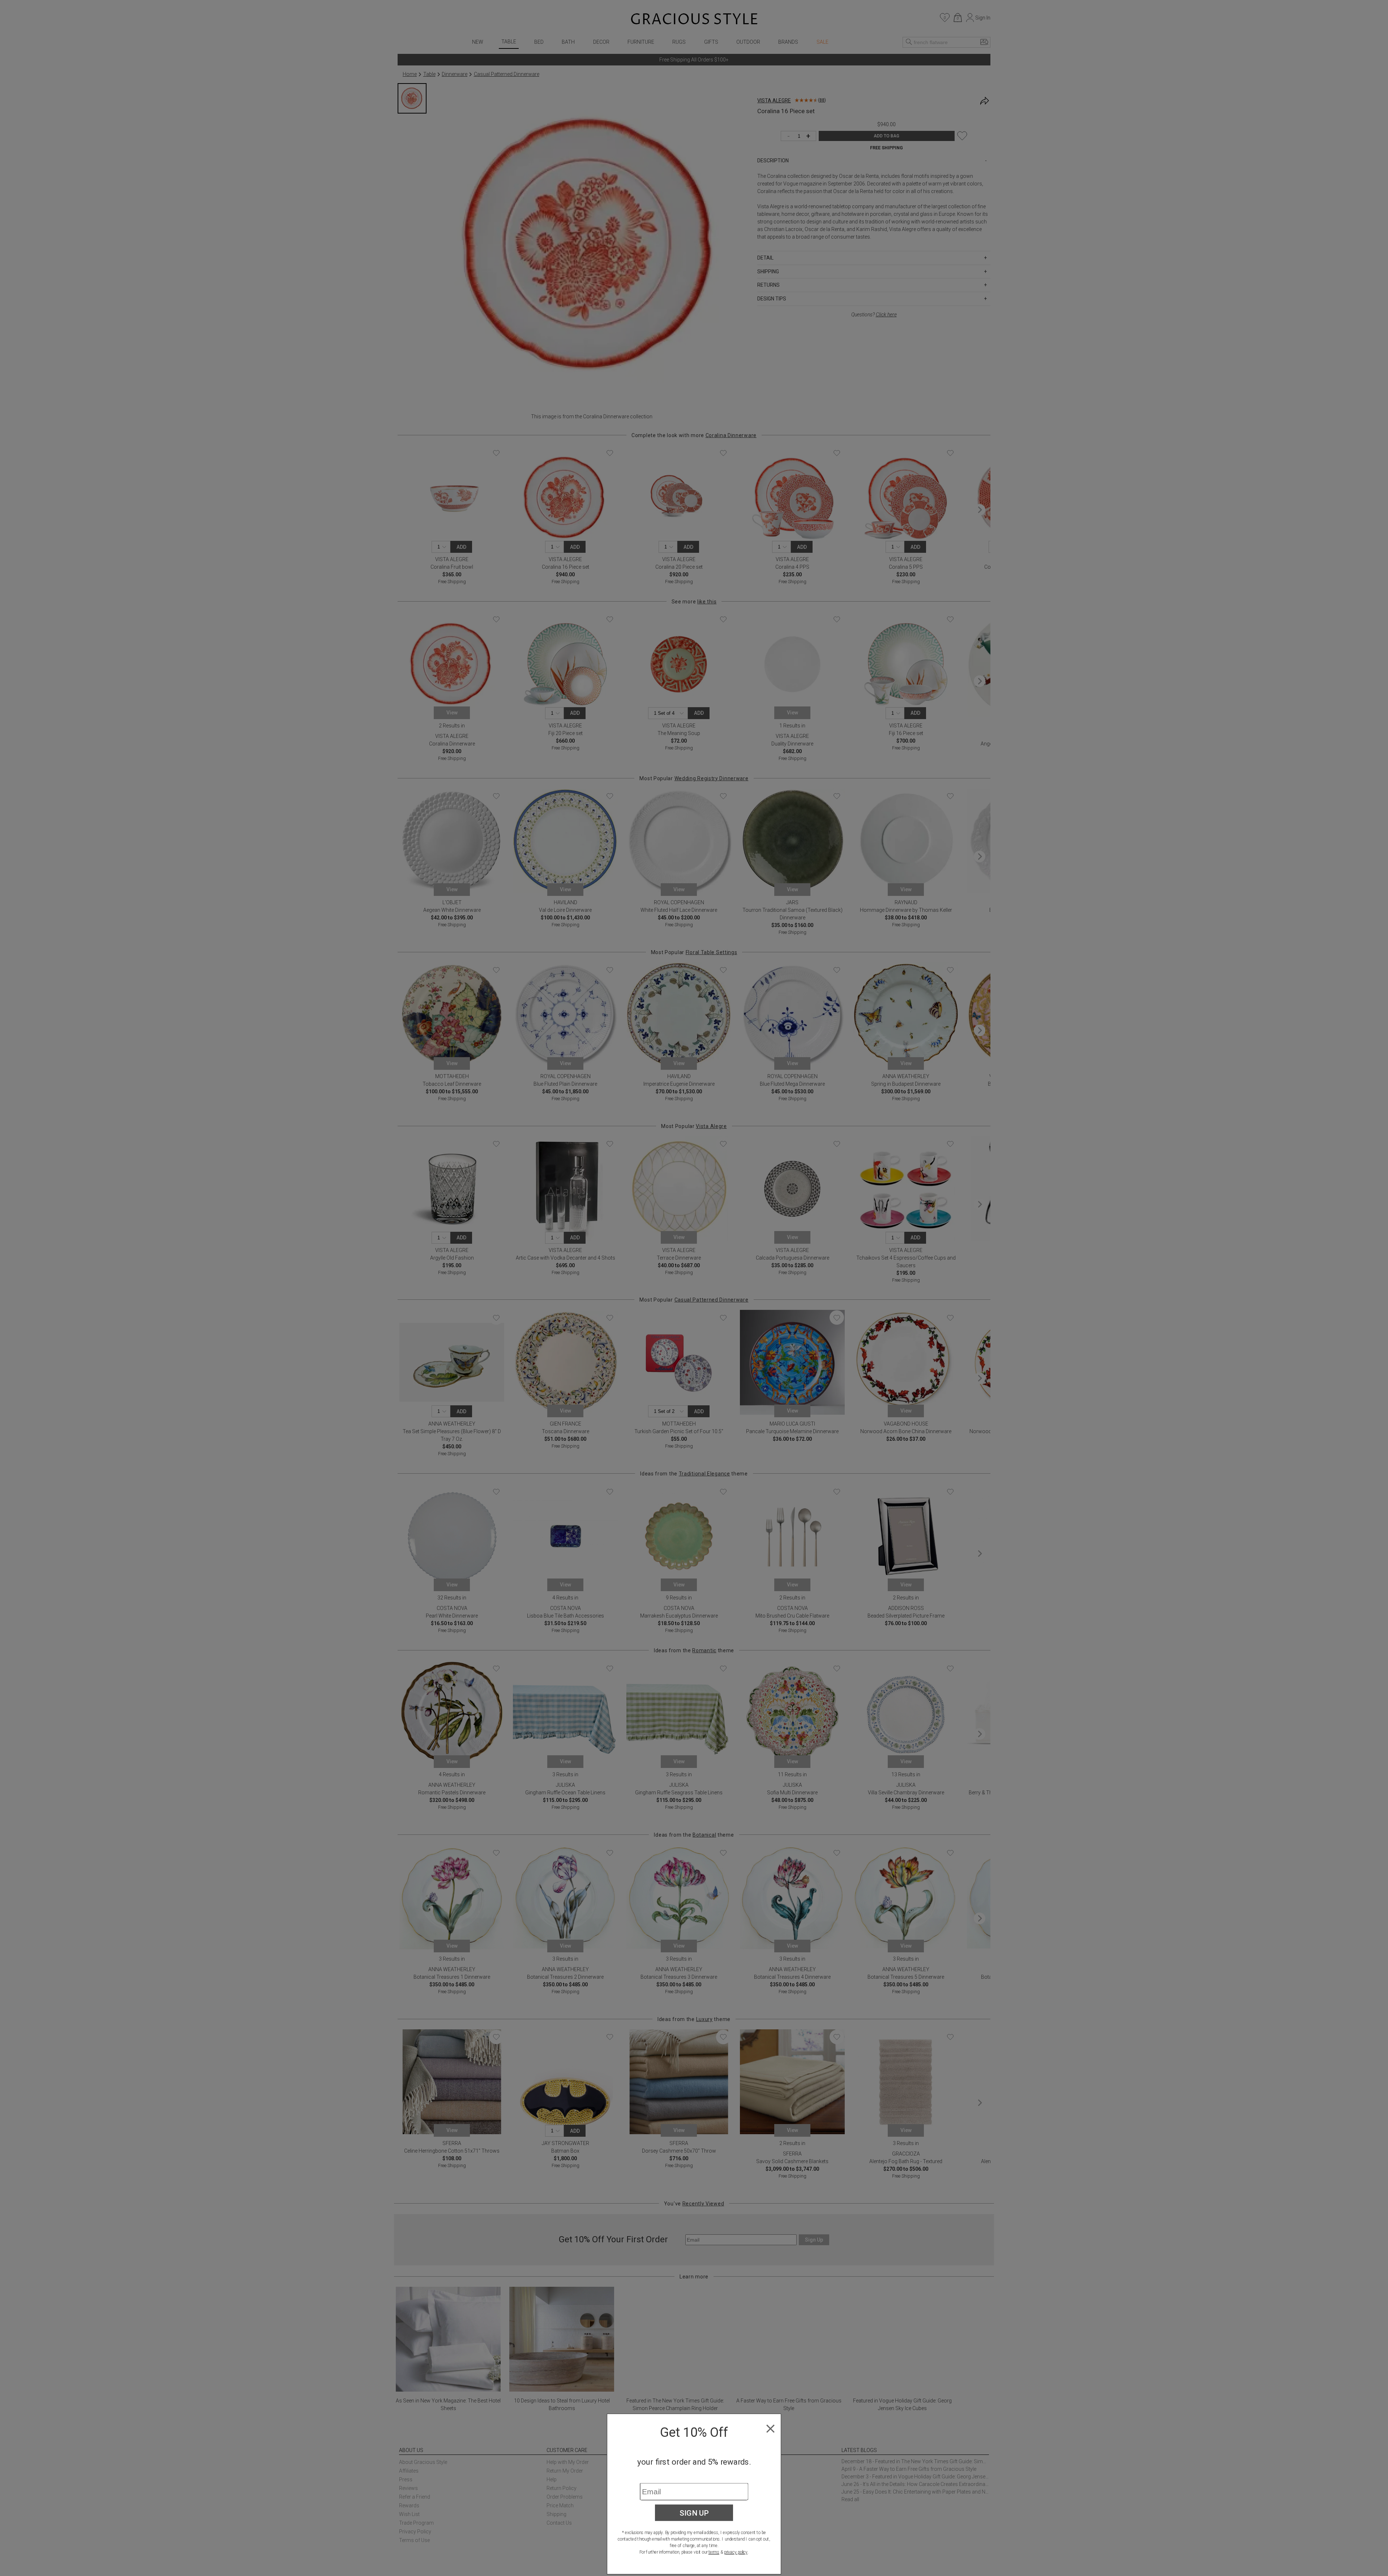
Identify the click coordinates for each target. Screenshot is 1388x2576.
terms (714, 2552)
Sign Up (694, 2513)
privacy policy (736, 2552)
